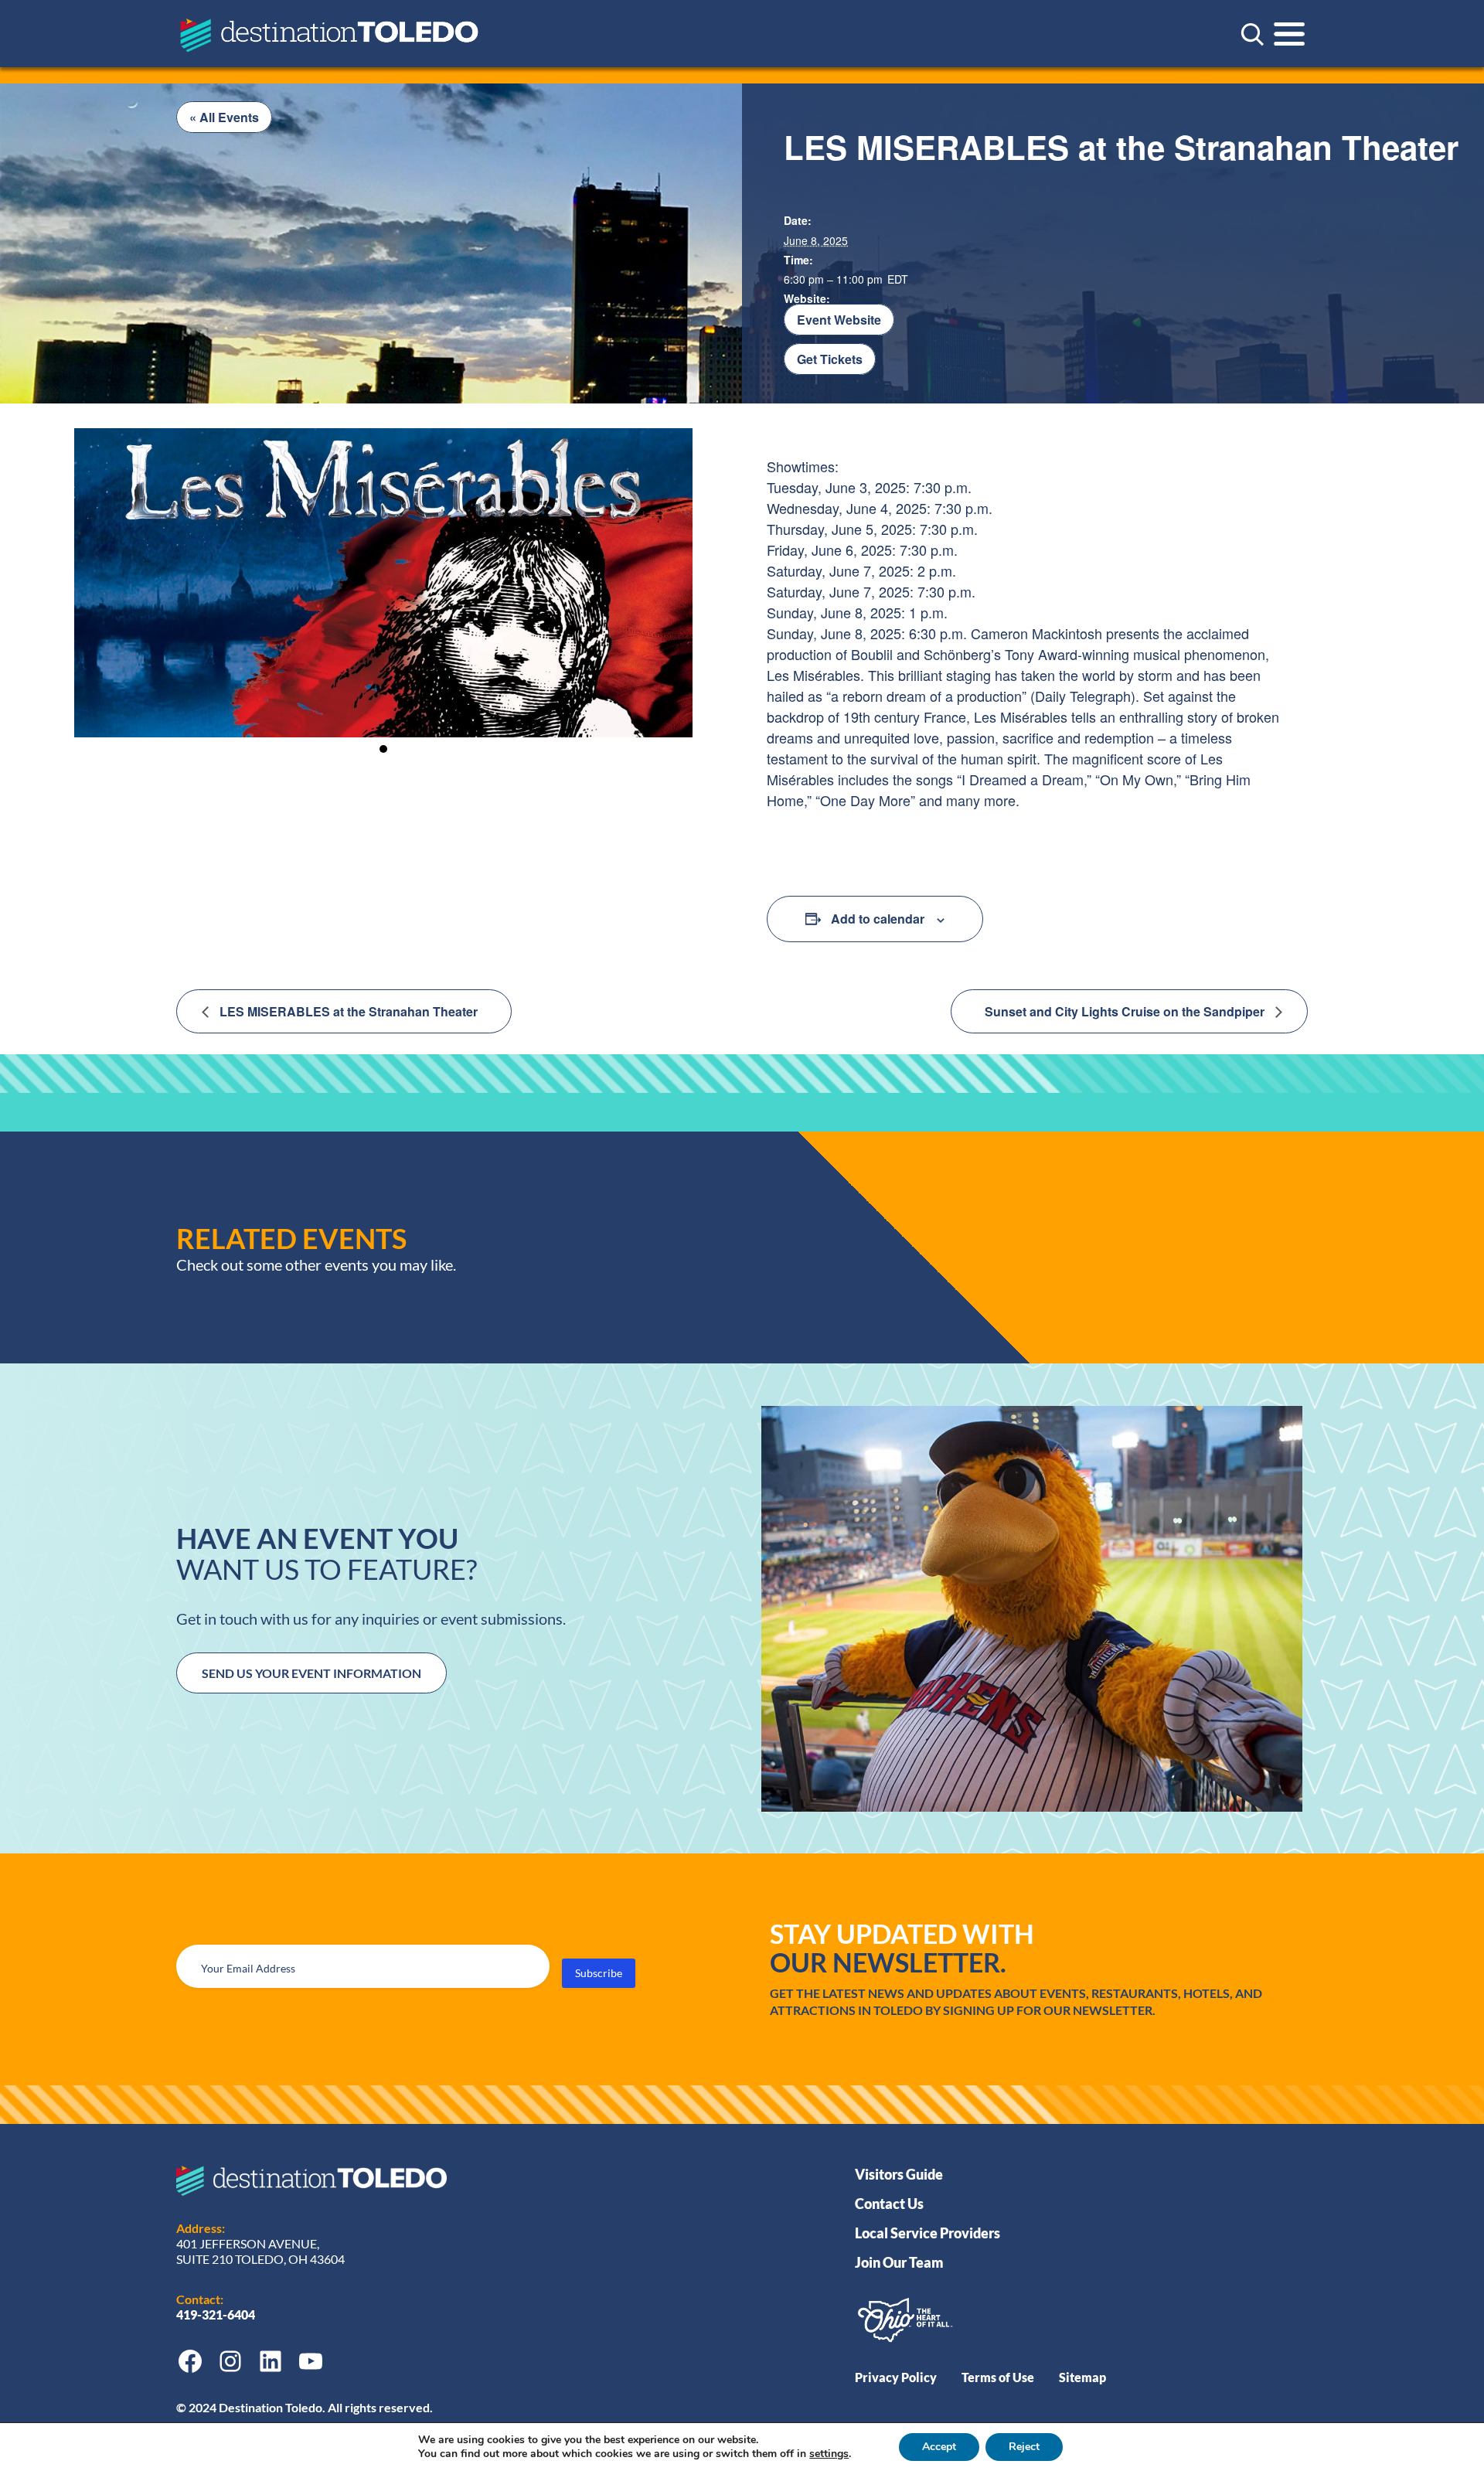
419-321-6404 (217, 2314)
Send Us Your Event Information (311, 1673)
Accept (939, 2447)
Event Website (839, 320)
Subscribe (599, 1973)
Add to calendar (878, 919)
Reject (1024, 2447)
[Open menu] (1289, 34)
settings (829, 2454)
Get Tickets (830, 359)
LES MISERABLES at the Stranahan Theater (347, 1011)
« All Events (224, 117)
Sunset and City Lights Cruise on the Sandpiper (1126, 1011)
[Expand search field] (1252, 34)
